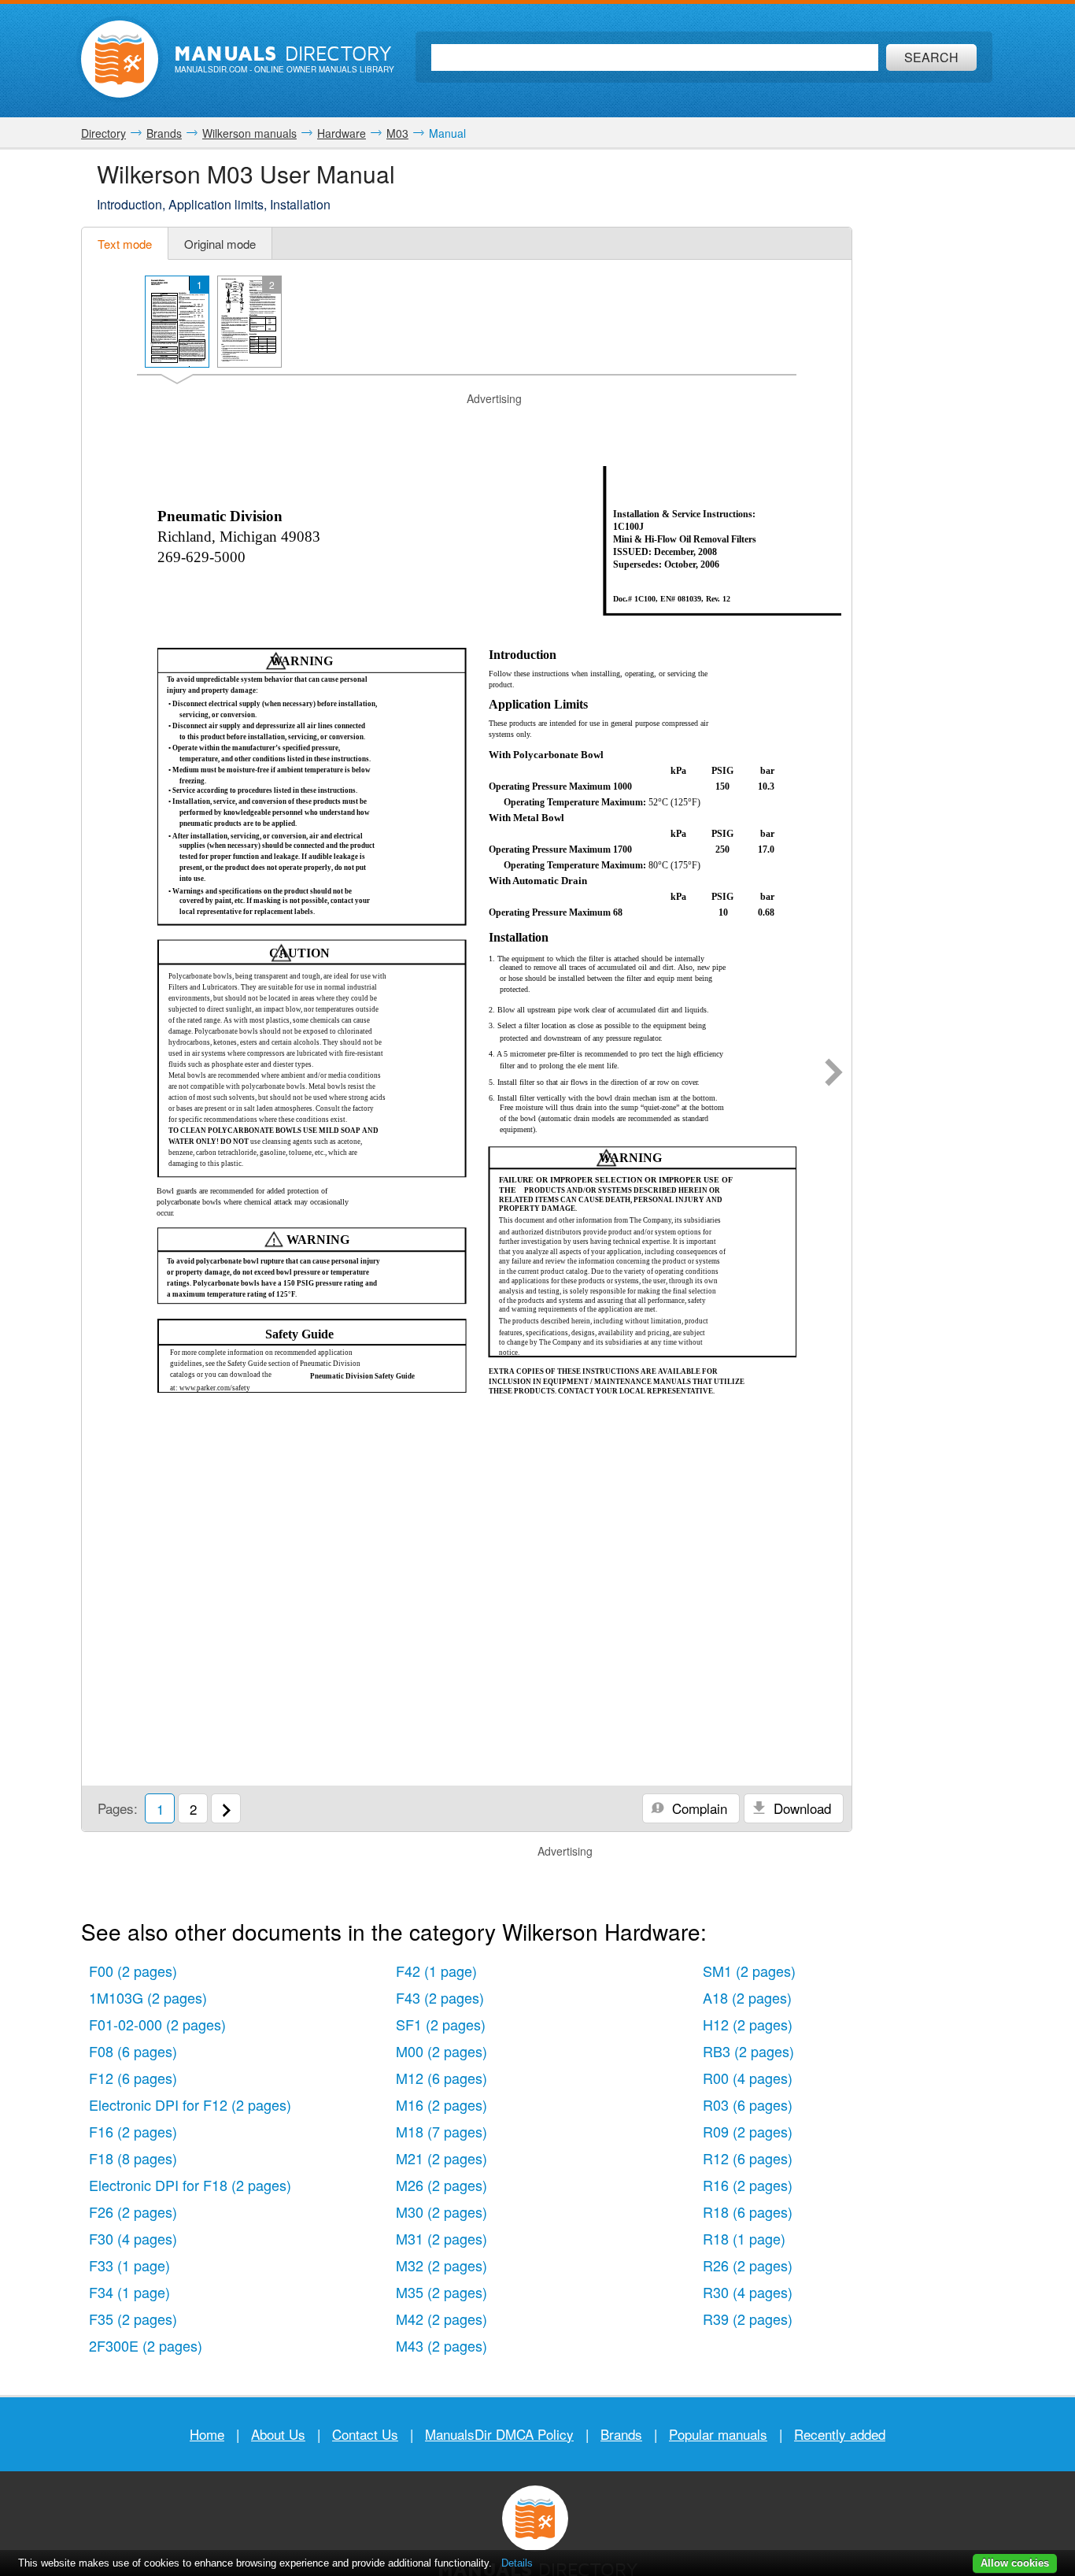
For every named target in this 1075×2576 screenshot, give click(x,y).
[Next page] (834, 1074)
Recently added (840, 2434)
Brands (621, 2434)
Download (800, 1808)
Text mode (125, 244)
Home (207, 2434)
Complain (698, 1808)
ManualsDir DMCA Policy (499, 2434)
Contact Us (365, 2434)
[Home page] (120, 59)
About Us (278, 2434)
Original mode (220, 244)
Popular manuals (718, 2434)
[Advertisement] (467, 427)
